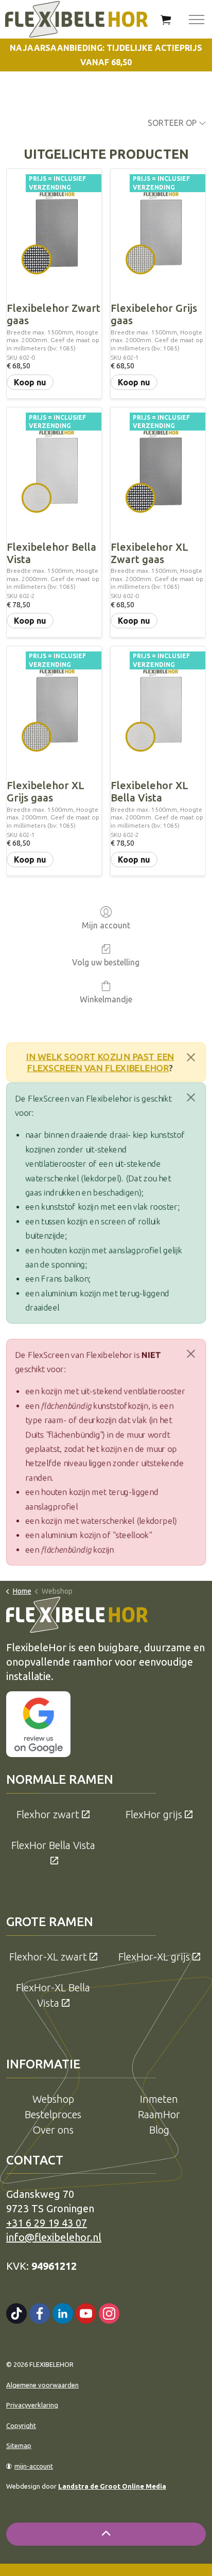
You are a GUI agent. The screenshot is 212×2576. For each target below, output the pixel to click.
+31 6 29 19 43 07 (47, 2223)
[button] (166, 19)
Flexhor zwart (48, 1814)
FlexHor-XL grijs (154, 1957)
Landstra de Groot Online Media (112, 2486)
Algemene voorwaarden (42, 2385)
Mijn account (106, 925)
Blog (159, 2130)
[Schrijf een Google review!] (38, 1723)
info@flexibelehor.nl (54, 2237)
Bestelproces (53, 2114)
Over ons (53, 2130)
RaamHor (159, 2114)
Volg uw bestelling (106, 962)
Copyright (21, 2425)
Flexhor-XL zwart (48, 1957)
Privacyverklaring (32, 2405)
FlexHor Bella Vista (53, 1845)
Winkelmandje (106, 999)
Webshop (53, 2099)
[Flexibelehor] (76, 19)
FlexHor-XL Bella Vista (53, 1995)
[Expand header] (197, 19)
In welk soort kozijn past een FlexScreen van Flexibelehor (100, 1062)
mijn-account (34, 2466)
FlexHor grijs (154, 1814)
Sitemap (19, 2446)
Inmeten (159, 2099)
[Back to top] (106, 2534)
